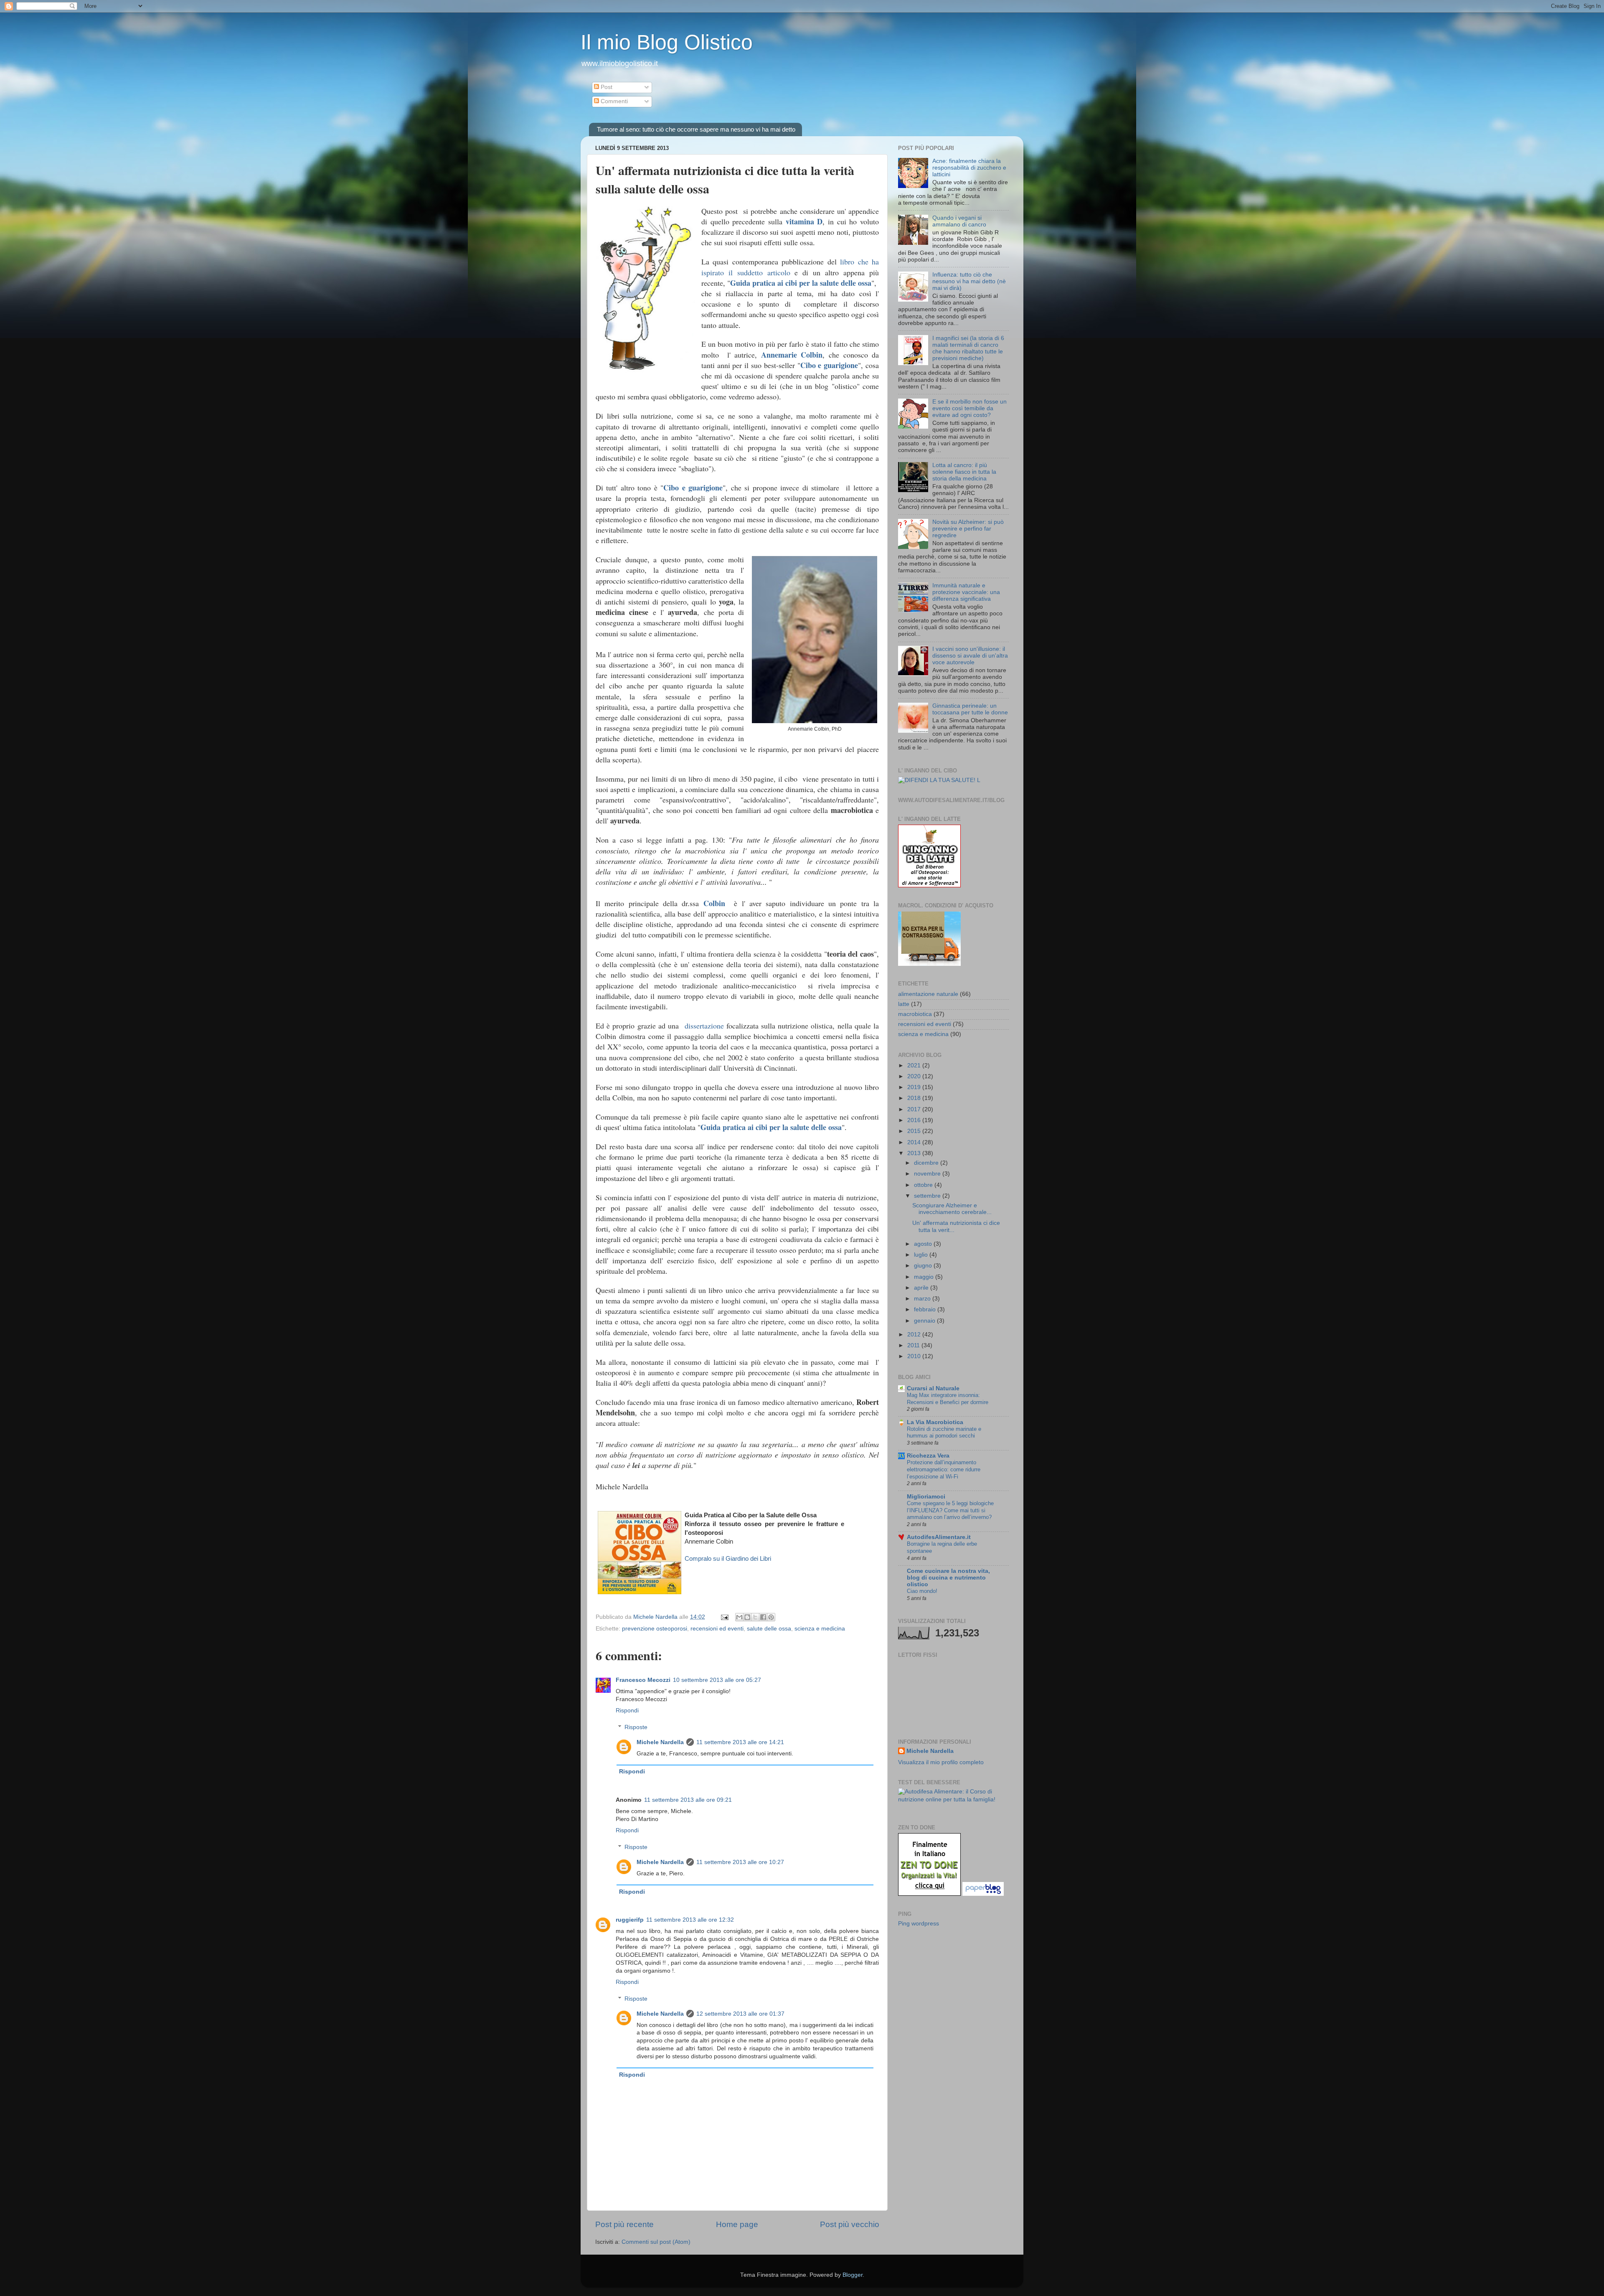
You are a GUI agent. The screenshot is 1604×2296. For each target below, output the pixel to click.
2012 (915, 1335)
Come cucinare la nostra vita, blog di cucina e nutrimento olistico (948, 1578)
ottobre (924, 1185)
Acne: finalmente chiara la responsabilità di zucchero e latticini (969, 168)
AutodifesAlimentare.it (939, 1537)
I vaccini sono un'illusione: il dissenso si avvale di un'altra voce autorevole (970, 656)
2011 (914, 1345)
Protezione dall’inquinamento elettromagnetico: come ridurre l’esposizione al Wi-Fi (944, 1469)
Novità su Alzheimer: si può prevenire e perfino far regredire (968, 529)
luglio (922, 1255)
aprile (922, 1288)
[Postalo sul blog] (747, 1617)
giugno (924, 1266)
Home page (737, 2224)
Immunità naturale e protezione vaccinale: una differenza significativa (966, 592)
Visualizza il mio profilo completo (941, 1762)
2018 (915, 1098)
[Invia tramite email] (739, 1617)
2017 (915, 1109)
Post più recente (624, 2224)
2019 (915, 1087)
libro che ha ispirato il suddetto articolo (790, 267)
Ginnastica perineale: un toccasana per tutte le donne (970, 709)
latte (904, 1004)
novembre (928, 1174)
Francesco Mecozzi (643, 1680)
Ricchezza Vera (928, 1456)
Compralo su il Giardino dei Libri (728, 1559)
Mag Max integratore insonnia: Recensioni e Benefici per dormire (948, 1399)
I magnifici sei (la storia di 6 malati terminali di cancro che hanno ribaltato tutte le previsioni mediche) (968, 348)
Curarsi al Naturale (933, 1388)
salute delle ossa (769, 1629)
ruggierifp (630, 1920)
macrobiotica (915, 1014)
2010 (915, 1356)
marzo (923, 1299)
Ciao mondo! (922, 1591)
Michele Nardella (660, 1742)
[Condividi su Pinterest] (771, 1617)
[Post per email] (724, 1617)
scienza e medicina (820, 1629)
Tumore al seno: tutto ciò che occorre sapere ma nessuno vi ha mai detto (696, 129)
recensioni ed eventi (717, 1629)
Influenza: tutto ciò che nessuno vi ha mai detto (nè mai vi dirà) (969, 281)
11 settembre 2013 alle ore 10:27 (740, 1862)
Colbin (714, 903)
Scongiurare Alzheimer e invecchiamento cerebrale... (952, 1209)
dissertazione (704, 1026)
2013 (915, 1153)
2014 (915, 1142)
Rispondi (627, 1711)
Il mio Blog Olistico (667, 42)
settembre (928, 1196)
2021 (915, 1065)
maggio (925, 1277)
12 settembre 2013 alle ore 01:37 (740, 2014)
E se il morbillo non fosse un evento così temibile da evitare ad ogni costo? (970, 408)
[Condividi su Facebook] (763, 1617)
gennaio (925, 1321)
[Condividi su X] (755, 1617)
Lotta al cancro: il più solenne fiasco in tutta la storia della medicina (964, 472)
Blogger (853, 2275)
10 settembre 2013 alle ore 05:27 (717, 1680)
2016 (915, 1120)
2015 (915, 1131)
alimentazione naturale (928, 994)
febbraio (926, 1309)
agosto (924, 1244)
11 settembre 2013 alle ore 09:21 (688, 1800)
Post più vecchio (850, 2224)
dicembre (927, 1163)
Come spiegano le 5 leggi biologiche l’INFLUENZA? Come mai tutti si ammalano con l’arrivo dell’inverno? (950, 1510)
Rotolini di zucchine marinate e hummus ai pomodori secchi (944, 1432)
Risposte (636, 1727)
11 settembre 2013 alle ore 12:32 (690, 1920)
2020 (915, 1076)
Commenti (613, 101)
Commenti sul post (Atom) (656, 2242)
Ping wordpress (919, 1924)
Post (606, 87)
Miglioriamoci (926, 1497)
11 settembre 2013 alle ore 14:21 (740, 1742)
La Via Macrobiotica (935, 1422)
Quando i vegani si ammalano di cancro (959, 221)
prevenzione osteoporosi (655, 1629)
